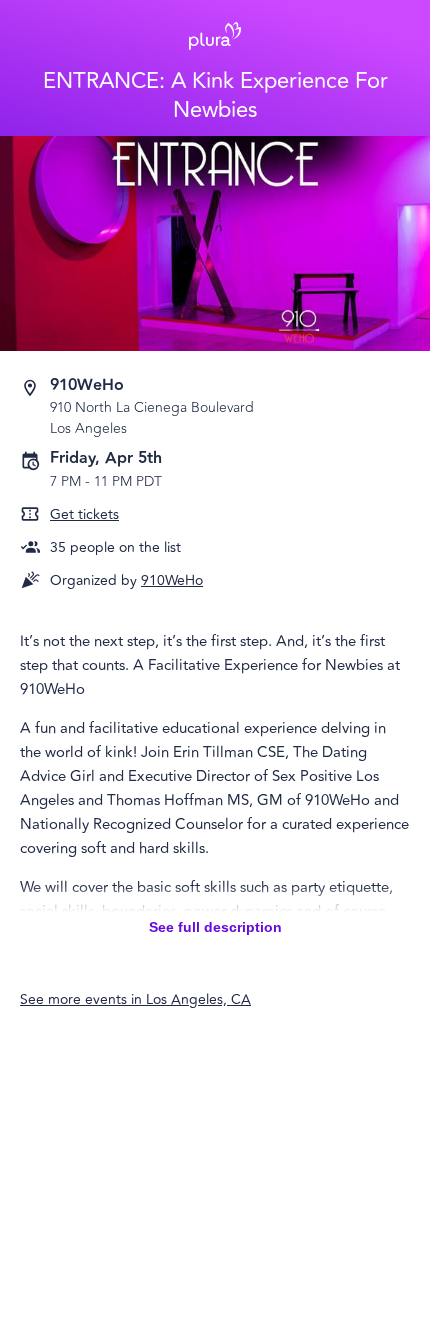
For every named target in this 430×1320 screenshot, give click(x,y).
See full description (215, 927)
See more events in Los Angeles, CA (135, 999)
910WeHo (172, 580)
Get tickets (84, 514)
